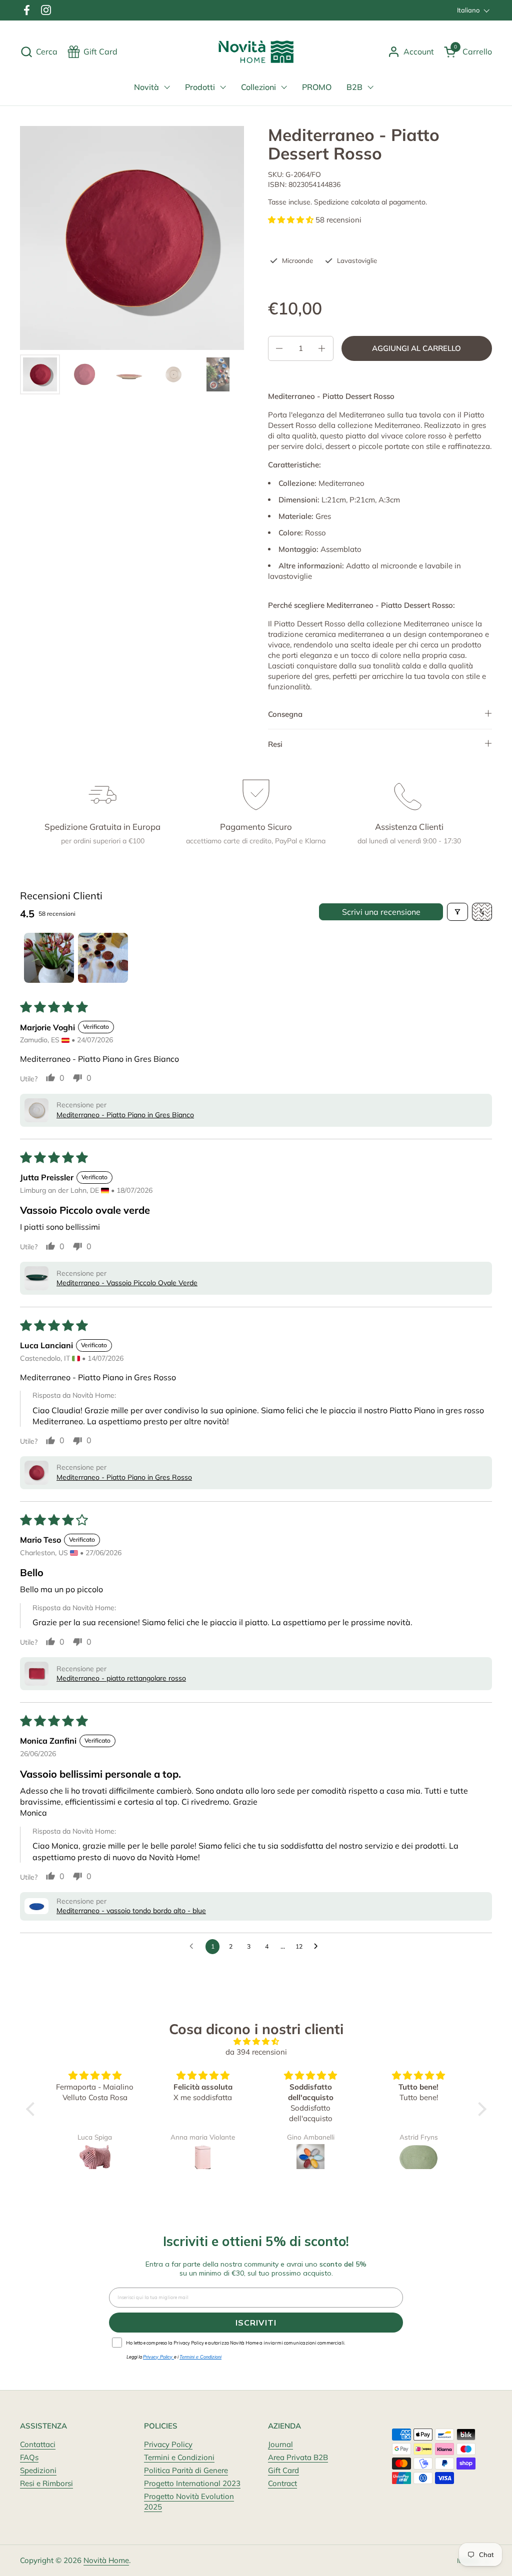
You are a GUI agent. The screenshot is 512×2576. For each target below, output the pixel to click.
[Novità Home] (256, 52)
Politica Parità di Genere (186, 2470)
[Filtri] (457, 912)
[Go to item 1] (49, 958)
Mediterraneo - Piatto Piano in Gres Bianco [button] (125, 1115)
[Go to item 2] (103, 958)
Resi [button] (275, 744)
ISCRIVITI (256, 2323)
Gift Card (283, 2470)
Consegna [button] (285, 714)
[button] (39, 52)
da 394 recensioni (256, 2052)
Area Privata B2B (298, 2457)
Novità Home (106, 2560)
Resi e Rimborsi (46, 2483)
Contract (282, 2483)
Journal (280, 2444)
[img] (256, 2041)
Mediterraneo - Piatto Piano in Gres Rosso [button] (124, 1477)
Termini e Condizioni (179, 2457)
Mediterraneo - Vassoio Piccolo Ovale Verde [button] (127, 1283)
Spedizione (331, 202)
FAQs (29, 2457)
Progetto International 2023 (192, 2483)
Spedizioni (38, 2470)
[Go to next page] (318, 1947)
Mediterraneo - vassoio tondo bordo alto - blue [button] (131, 1911)
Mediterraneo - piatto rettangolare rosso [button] (121, 1678)
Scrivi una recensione (381, 912)
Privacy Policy (168, 2444)
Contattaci (38, 2444)
